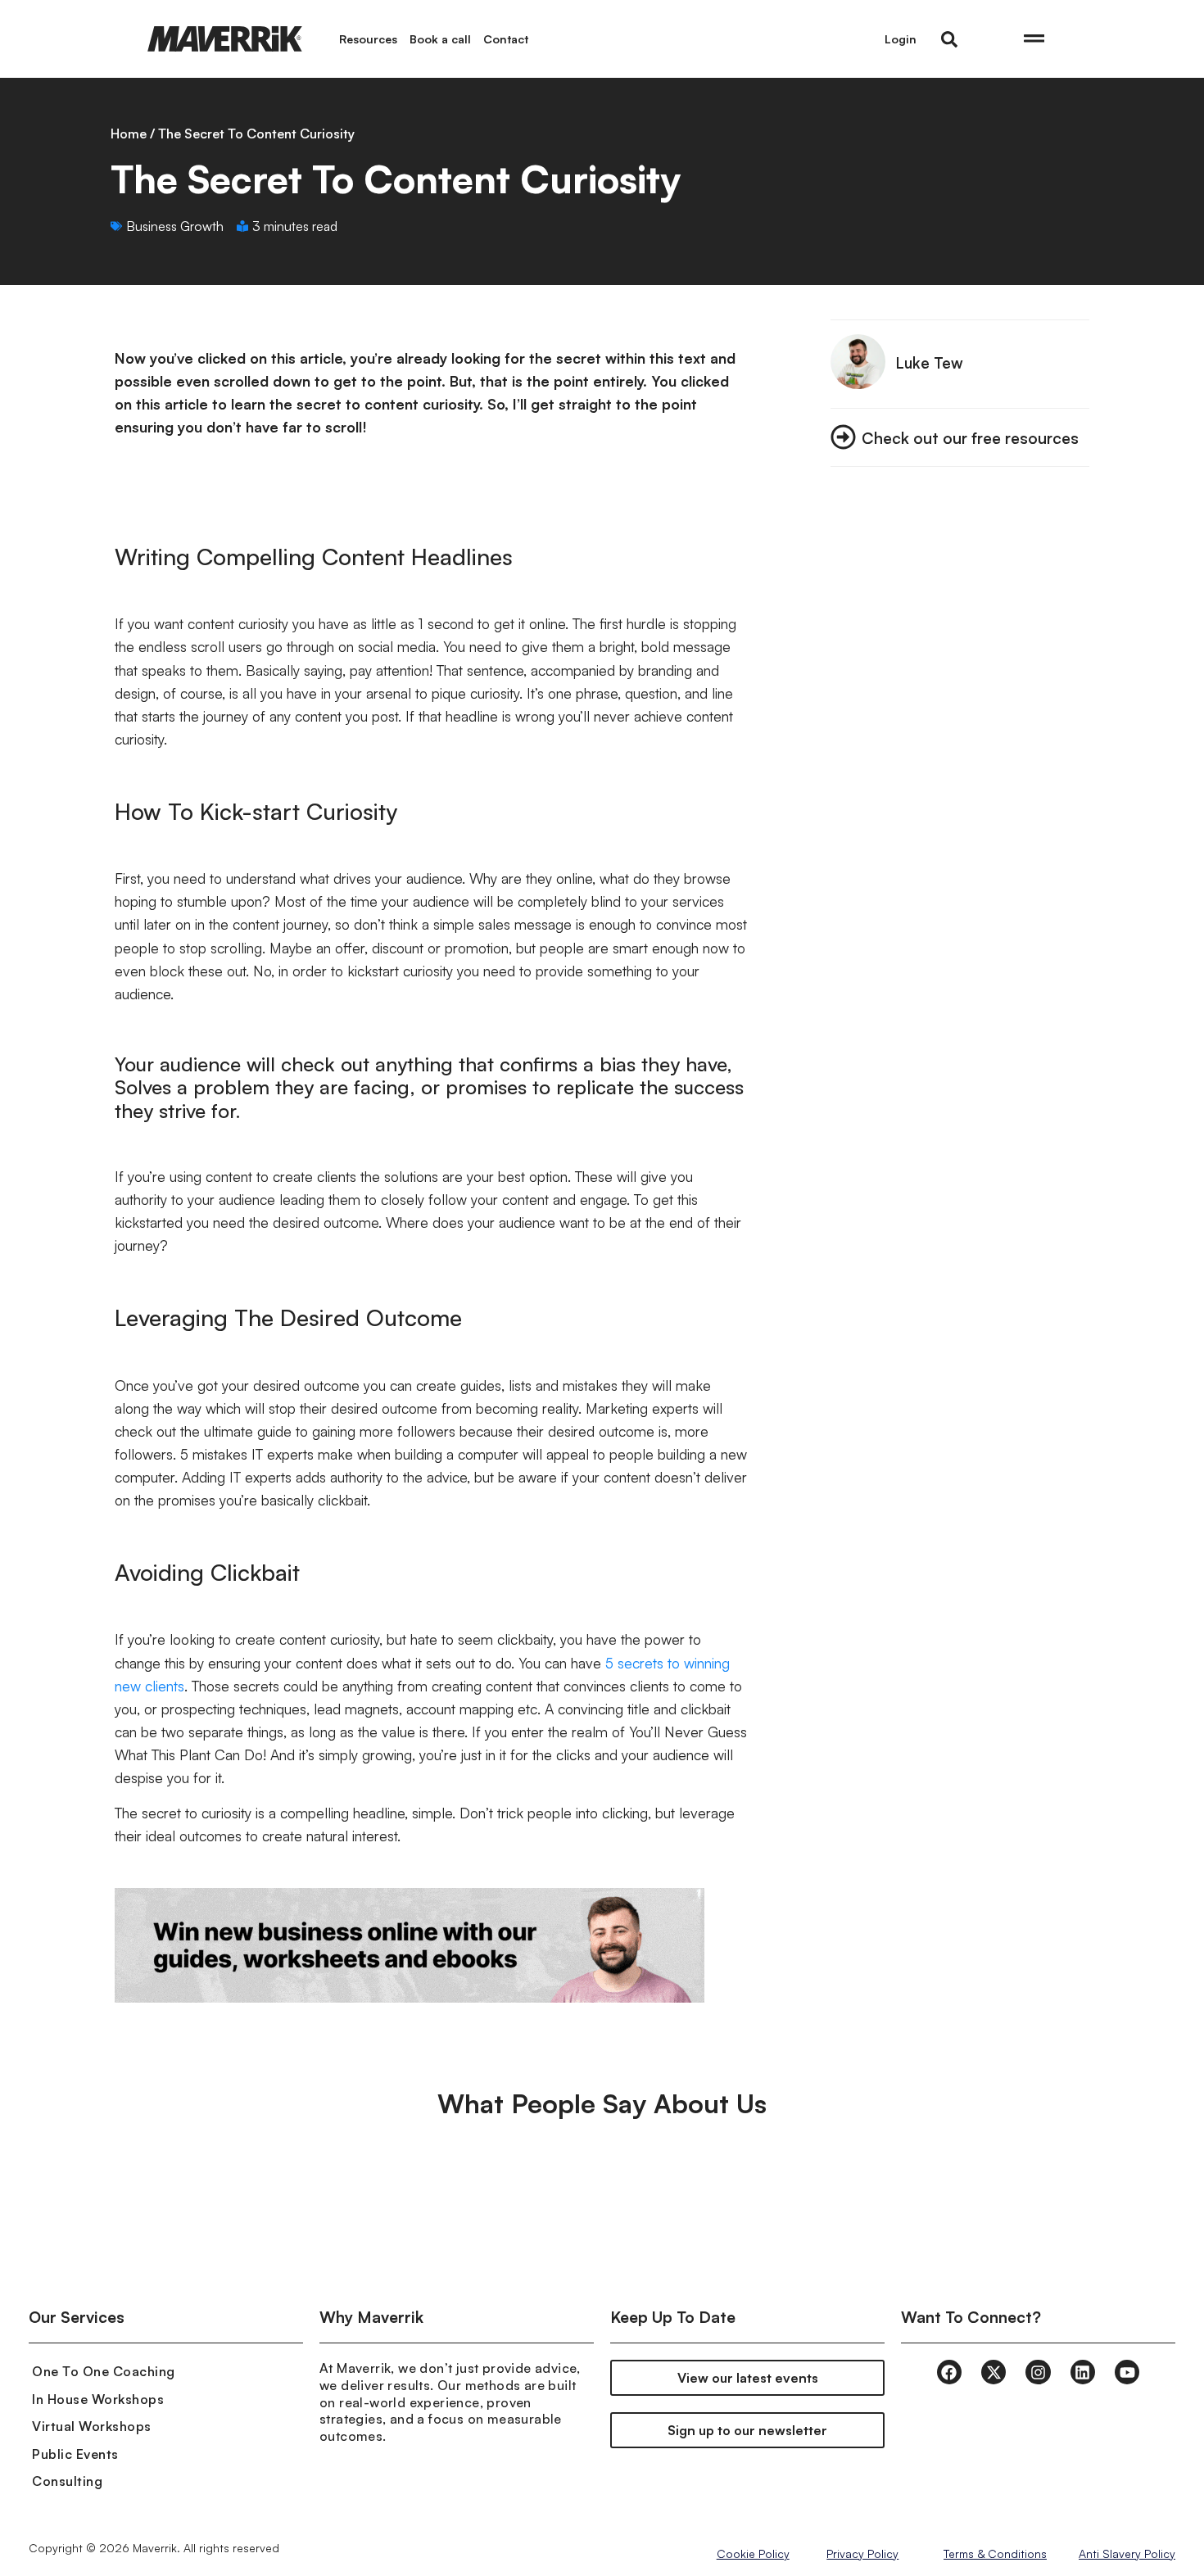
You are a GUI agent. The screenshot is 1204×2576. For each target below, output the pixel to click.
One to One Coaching (104, 2371)
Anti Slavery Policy (1127, 2553)
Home (129, 134)
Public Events (75, 2454)
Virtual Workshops (92, 2426)
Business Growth (175, 226)
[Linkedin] (1083, 2372)
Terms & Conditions (995, 2553)
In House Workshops (98, 2399)
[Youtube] (1127, 2372)
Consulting (67, 2481)
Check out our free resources (970, 438)
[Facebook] (949, 2372)
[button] (949, 39)
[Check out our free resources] (843, 437)
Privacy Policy (862, 2553)
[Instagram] (1038, 2372)
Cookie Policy (753, 2553)
